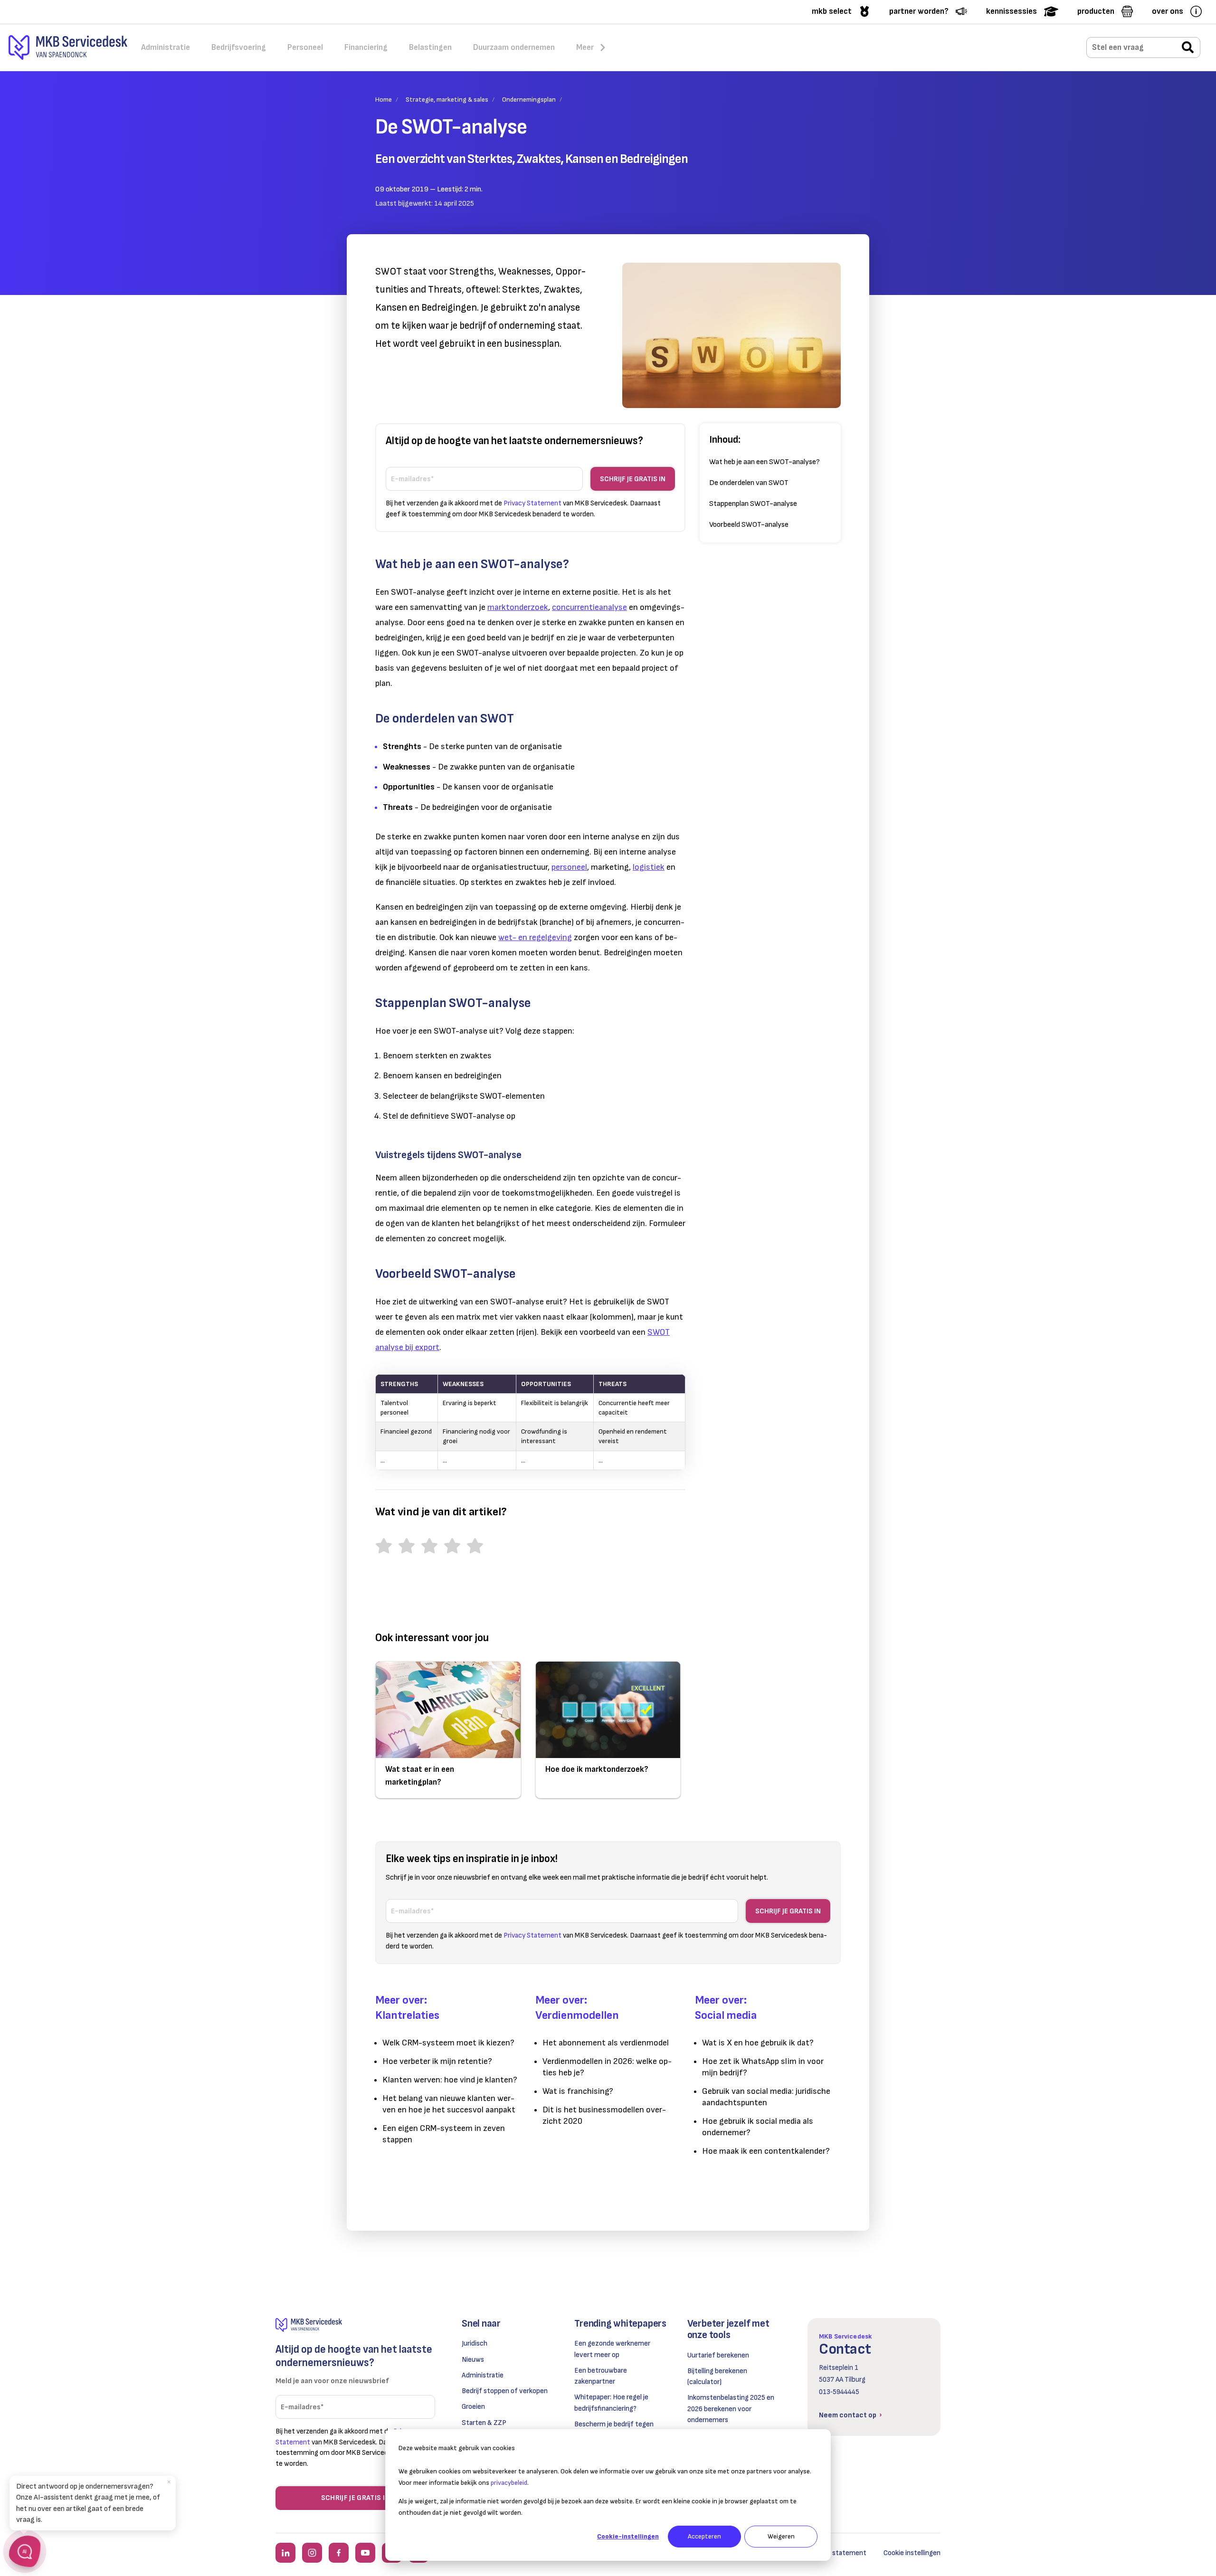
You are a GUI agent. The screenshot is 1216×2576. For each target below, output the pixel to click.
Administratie (483, 2375)
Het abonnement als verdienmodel (606, 2043)
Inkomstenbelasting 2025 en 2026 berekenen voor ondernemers (731, 2409)
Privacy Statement (532, 503)
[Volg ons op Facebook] (339, 2553)
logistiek (649, 867)
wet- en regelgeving (535, 937)
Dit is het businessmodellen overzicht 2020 (604, 2115)
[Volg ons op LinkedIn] (285, 2553)
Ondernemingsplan (529, 100)
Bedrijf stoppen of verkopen (505, 2391)
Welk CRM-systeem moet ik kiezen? (448, 2043)
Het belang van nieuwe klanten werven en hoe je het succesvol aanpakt (449, 2104)
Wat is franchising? (578, 2091)
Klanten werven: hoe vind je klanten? (450, 2080)
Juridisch (475, 2343)
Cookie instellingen (912, 2553)
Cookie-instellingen (628, 2536)
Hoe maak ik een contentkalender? (766, 2151)
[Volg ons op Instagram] (312, 2553)
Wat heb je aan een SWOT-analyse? (765, 462)
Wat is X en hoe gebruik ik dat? (758, 2043)
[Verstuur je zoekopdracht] (1188, 48)
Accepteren (704, 2536)
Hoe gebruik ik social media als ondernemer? (758, 2127)
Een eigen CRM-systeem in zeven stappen (444, 2134)
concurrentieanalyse (589, 607)
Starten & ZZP (484, 2423)
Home (384, 100)
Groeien (473, 2407)
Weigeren (781, 2536)
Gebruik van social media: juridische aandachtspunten (766, 2097)
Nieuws (473, 2360)
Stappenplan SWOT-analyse (753, 504)
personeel (569, 867)
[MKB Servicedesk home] (355, 2325)
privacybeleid (509, 2483)
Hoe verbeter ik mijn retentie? (437, 2061)
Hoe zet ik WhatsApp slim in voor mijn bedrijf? (763, 2067)
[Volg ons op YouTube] (365, 2553)
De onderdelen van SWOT (749, 483)
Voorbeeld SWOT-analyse (749, 525)
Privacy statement (837, 2553)
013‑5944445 (839, 2392)
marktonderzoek (518, 607)
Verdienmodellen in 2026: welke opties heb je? (607, 2067)
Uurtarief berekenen (718, 2355)
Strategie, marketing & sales (447, 100)
